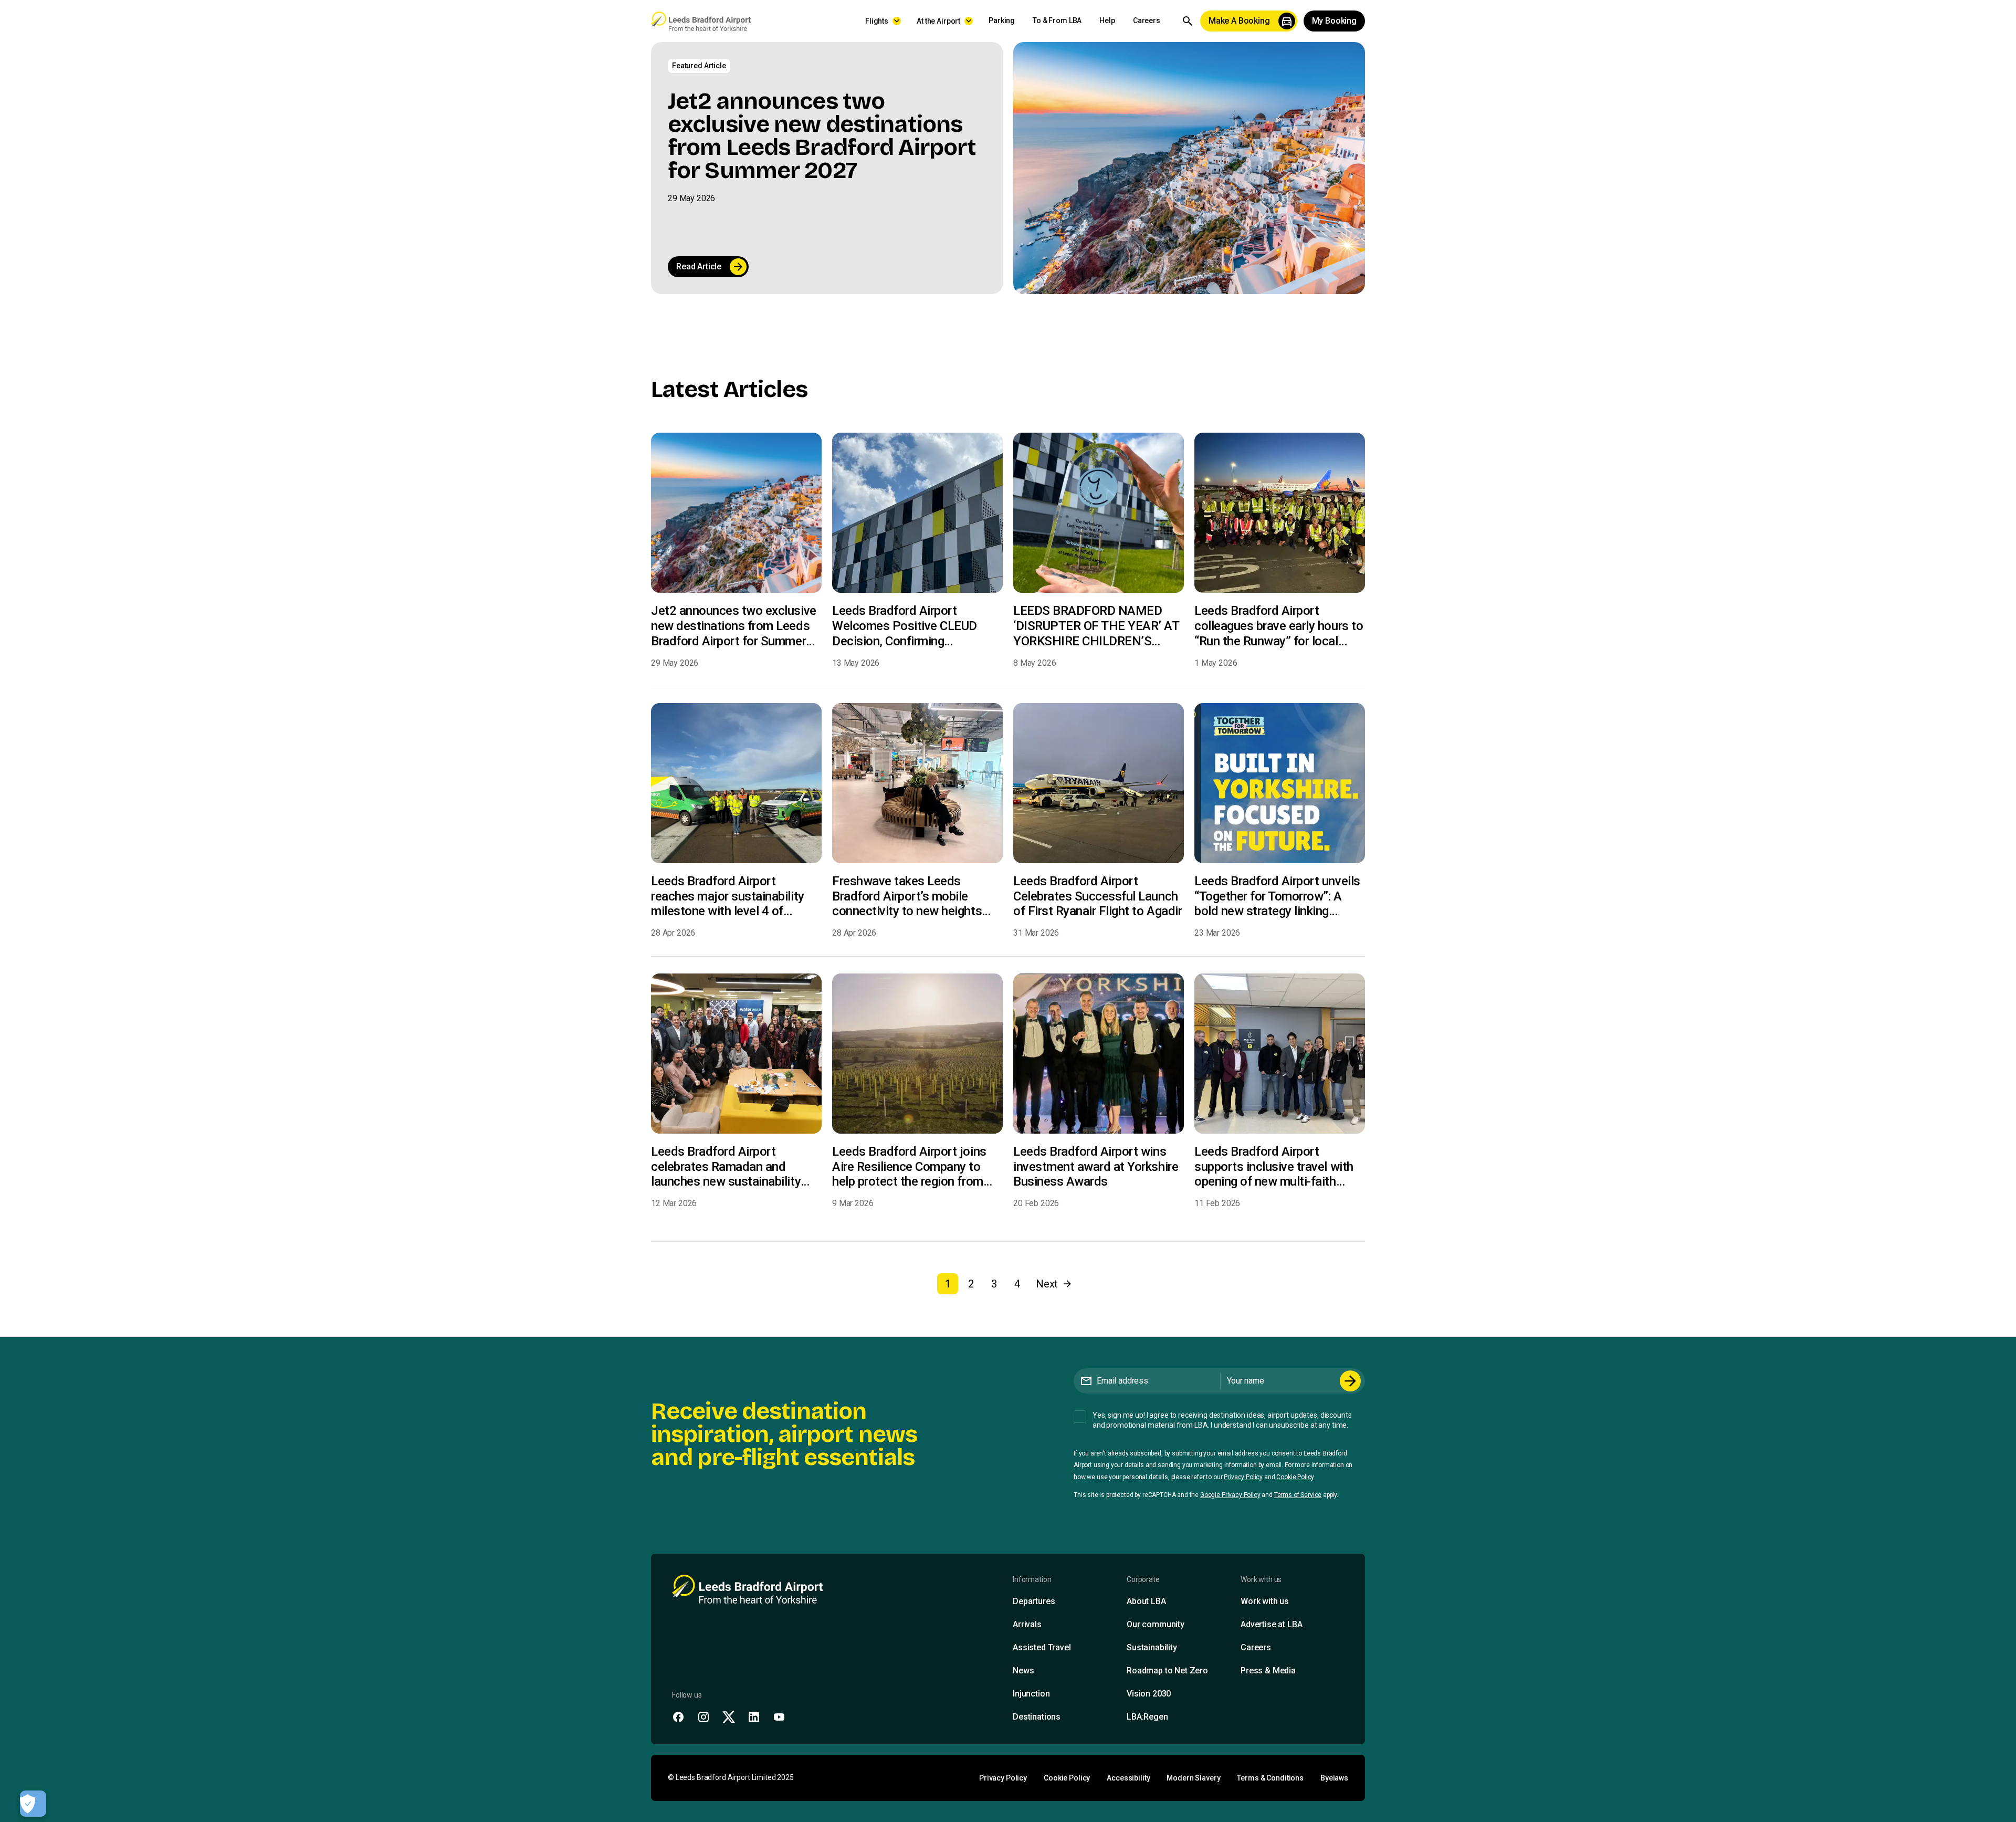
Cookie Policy (1295, 1477)
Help (1107, 20)
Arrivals (1027, 1624)
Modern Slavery (1193, 1778)
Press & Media (1268, 1671)
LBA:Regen (1147, 1717)
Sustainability (1152, 1647)
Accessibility (1128, 1778)
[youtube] (779, 1717)
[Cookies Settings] (33, 1804)
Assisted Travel (1042, 1647)
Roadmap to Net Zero (1167, 1671)
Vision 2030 (1149, 1694)
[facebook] (678, 1717)
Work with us (1265, 1601)
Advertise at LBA (1271, 1624)
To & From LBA (1057, 20)
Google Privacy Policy (1230, 1495)
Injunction (1031, 1694)
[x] (729, 1717)
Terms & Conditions (1270, 1778)
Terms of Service (1298, 1495)
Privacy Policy (1243, 1477)
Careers (1147, 20)
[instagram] (703, 1717)
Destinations (1037, 1717)
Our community (1156, 1624)
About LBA (1146, 1601)
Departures (1034, 1601)
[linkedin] (754, 1717)
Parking (1002, 20)
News (1023, 1671)
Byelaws (1334, 1778)
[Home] (701, 21)
